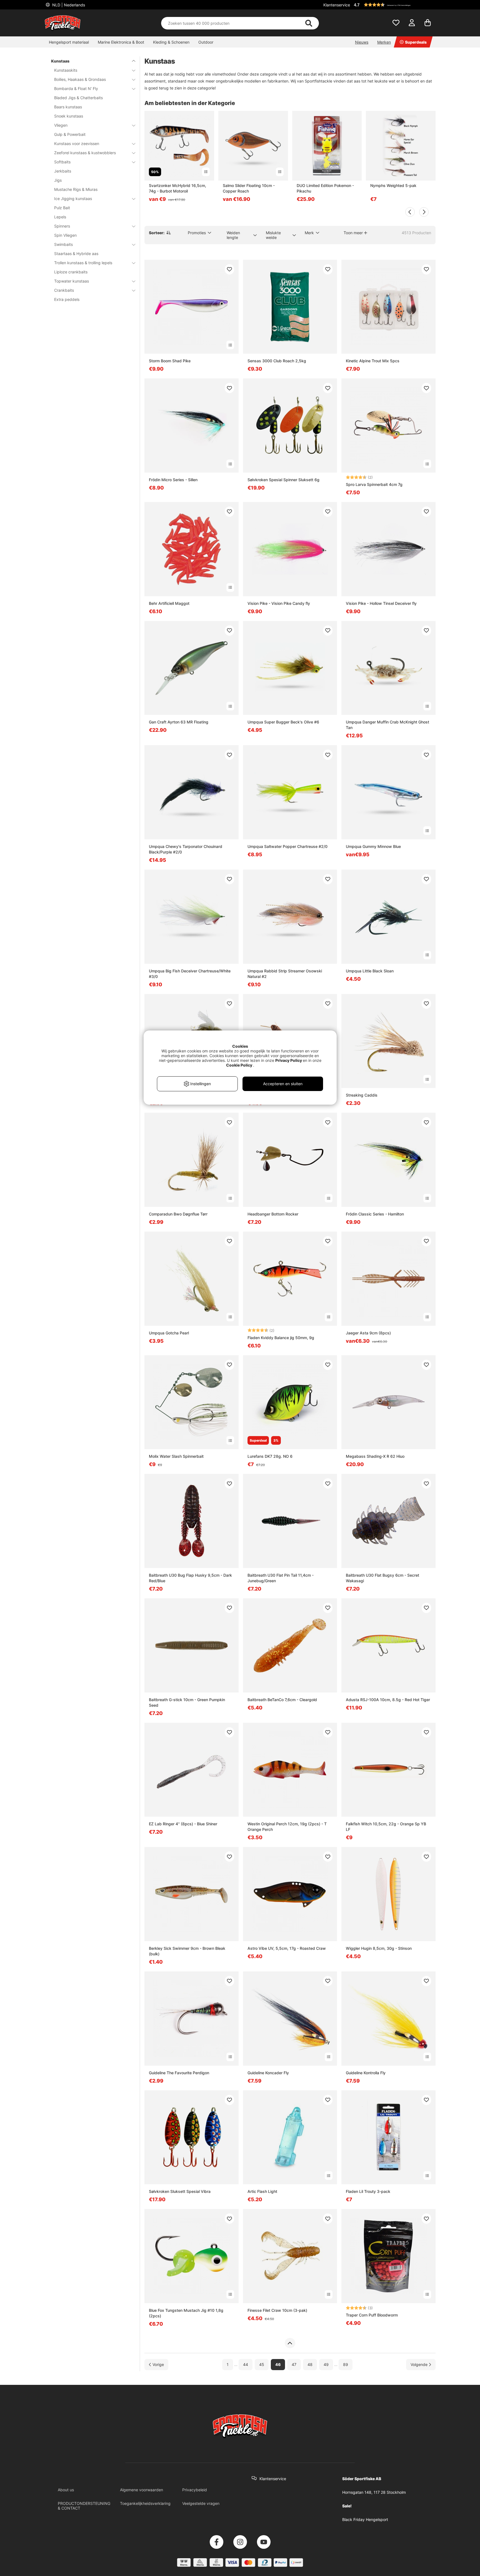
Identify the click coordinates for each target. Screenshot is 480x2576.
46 (278, 2364)
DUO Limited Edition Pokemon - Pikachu (325, 188)
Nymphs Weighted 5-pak (393, 185)
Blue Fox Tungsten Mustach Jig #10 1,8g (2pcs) (186, 2313)
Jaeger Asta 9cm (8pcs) (368, 1333)
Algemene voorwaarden (142, 2490)
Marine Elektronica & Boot (121, 42)
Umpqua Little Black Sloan (370, 971)
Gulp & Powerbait (70, 134)
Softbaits (62, 162)
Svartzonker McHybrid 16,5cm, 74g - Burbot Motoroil (177, 188)
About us (66, 2490)
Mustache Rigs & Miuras (76, 189)
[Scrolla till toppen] (290, 2343)
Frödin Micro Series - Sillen (173, 480)
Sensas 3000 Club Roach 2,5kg (277, 361)
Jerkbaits (63, 171)
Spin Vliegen (65, 235)
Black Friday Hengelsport (365, 2519)
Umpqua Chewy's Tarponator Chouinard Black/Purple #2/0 (186, 849)
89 (346, 2364)
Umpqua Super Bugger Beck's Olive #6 (283, 722)
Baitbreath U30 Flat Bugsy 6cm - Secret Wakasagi (382, 1578)
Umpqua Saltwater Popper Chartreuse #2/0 (287, 846)
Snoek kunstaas (69, 116)
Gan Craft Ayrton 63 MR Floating (179, 722)
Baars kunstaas (68, 107)
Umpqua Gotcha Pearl (169, 1333)
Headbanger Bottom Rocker (273, 1214)
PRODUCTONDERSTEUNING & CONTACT (84, 2506)
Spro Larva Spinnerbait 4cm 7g (374, 484)
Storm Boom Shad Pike (170, 361)
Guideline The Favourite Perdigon (179, 2073)
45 (262, 2364)
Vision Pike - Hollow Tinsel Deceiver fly (381, 603)
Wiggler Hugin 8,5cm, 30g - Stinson (379, 1948)
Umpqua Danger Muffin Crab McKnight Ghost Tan (387, 725)
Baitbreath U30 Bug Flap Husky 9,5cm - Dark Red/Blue (190, 1578)
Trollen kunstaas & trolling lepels (83, 263)
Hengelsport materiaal (69, 42)
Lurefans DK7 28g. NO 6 (270, 1456)
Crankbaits (64, 290)
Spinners (62, 226)
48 (310, 2364)
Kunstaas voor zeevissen (77, 143)
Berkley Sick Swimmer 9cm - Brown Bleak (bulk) (187, 1951)
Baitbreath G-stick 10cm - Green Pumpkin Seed (187, 1702)
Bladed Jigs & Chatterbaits (78, 98)
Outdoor (206, 42)
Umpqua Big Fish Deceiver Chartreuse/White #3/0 (190, 974)
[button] (394, 5)
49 (326, 2364)
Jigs (58, 180)
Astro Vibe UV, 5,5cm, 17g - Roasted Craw (287, 1948)
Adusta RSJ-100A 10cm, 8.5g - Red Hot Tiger (388, 1700)
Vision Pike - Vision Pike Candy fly (279, 603)
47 (294, 2364)
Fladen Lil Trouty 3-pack (368, 2191)
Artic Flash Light (262, 2191)
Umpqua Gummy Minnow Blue (373, 846)
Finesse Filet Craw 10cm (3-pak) (277, 2310)
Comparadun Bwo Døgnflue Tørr (178, 1214)
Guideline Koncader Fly (268, 2073)
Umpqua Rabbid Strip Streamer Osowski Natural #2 (285, 974)
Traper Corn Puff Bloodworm (372, 2315)
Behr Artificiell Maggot (169, 603)
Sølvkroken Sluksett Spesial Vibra (180, 2191)
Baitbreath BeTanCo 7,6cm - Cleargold (282, 1700)
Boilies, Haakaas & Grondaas (80, 79)
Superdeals (416, 42)
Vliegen (61, 125)
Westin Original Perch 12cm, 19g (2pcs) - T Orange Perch (287, 1827)
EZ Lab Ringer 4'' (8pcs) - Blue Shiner (183, 1824)
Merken (384, 42)
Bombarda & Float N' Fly (76, 88)
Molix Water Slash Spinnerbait (176, 1456)
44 (246, 2364)
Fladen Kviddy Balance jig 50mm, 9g (281, 1338)
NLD (68, 5)
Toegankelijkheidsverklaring (145, 2503)
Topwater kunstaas (72, 281)
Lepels (60, 217)
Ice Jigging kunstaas (73, 199)
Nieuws (362, 42)
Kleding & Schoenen (171, 42)
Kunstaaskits (66, 70)
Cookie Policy (239, 1065)
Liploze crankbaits (71, 272)
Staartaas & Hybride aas (76, 254)
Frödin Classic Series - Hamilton (375, 1214)
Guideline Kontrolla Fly (366, 2073)
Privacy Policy (289, 1060)
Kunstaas (60, 61)
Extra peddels (67, 299)
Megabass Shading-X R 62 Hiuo (375, 1456)
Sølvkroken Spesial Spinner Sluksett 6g (283, 480)
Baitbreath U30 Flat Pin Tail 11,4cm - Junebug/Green (281, 1578)
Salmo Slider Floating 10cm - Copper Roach (249, 188)
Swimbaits (63, 244)
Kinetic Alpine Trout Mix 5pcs (373, 361)
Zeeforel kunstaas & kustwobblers (85, 153)
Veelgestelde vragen (201, 2503)
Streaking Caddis (362, 1095)
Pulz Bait (62, 208)
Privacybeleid (195, 2490)
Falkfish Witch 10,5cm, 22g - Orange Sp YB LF (386, 1827)
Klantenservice (337, 5)
